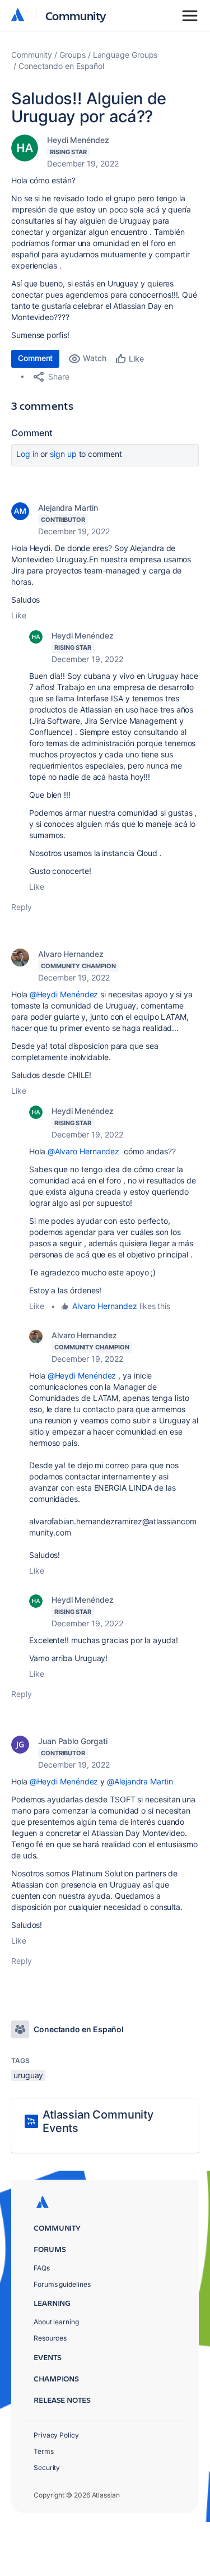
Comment (35, 358)
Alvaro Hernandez (71, 954)
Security (47, 2468)
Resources (50, 2338)
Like (19, 615)
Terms (44, 2451)
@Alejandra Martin (140, 1781)
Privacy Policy (56, 2435)
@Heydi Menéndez (64, 994)
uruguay (28, 2075)
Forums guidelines (62, 2284)
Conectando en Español (61, 66)
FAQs (42, 2268)
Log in (27, 454)
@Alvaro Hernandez (84, 1151)
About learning (56, 2322)
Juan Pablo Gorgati (73, 1741)
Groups (73, 55)
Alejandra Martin (68, 508)
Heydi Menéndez (78, 140)
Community (76, 15)
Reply (22, 907)
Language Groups (125, 55)
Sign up (63, 454)
